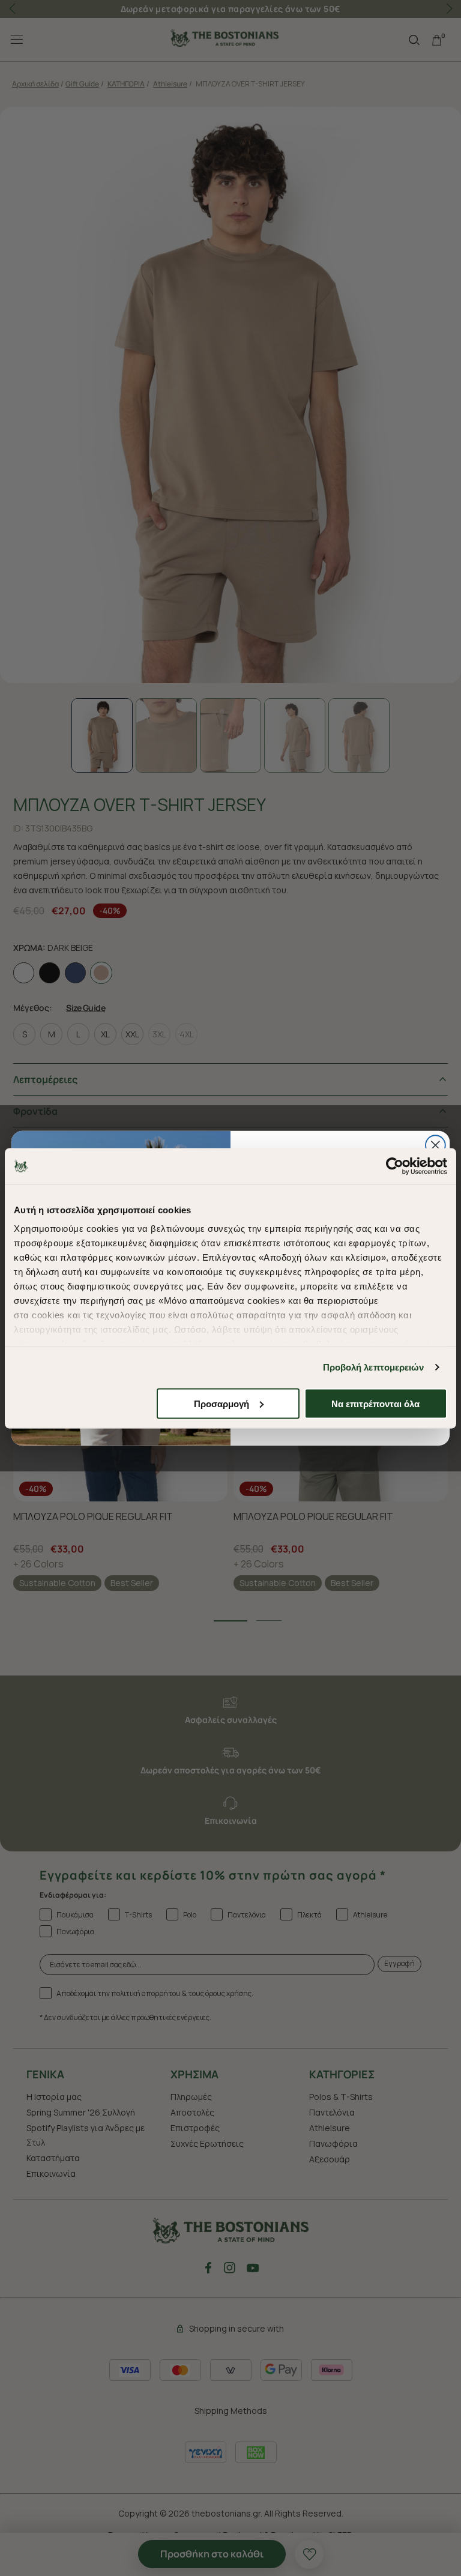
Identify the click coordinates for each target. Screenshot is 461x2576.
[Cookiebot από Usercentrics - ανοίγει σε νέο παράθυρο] (395, 1166)
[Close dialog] (435, 1145)
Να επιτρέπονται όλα (375, 1403)
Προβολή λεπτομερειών (374, 1367)
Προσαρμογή (221, 1403)
